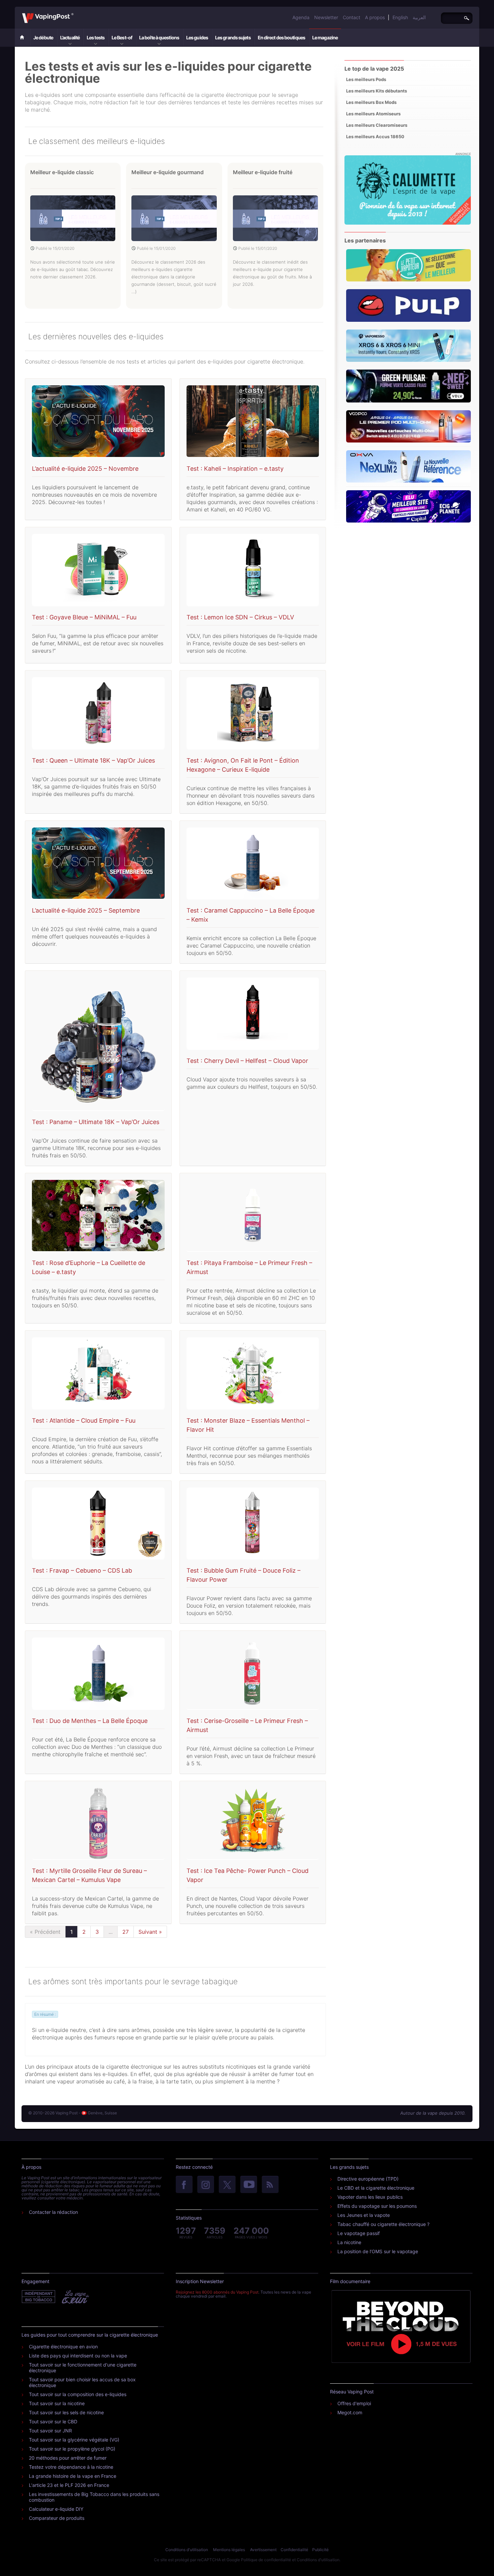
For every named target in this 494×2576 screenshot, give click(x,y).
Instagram (206, 2185)
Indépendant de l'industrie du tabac (39, 2297)
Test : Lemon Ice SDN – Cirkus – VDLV (240, 617)
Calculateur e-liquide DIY (56, 2509)
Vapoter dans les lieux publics (370, 2197)
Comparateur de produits (57, 2518)
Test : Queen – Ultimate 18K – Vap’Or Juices (93, 760)
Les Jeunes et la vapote (364, 2215)
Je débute (43, 37)
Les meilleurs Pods (366, 79)
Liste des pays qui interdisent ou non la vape (78, 2356)
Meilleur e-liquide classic (62, 172)
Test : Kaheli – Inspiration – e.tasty (235, 469)
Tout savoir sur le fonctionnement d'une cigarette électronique (83, 2368)
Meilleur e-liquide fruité (263, 172)
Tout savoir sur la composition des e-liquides (78, 2394)
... (111, 1932)
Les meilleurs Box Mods (371, 102)
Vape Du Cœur (75, 2297)
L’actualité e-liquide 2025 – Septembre (86, 910)
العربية (419, 17)
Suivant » (150, 1932)
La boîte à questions (159, 37)
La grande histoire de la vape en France (73, 2476)
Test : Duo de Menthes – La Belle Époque (90, 1721)
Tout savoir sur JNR (50, 2431)
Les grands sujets (233, 37)
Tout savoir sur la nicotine (57, 2403)
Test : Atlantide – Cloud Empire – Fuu (84, 1420)
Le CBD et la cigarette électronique (376, 2188)
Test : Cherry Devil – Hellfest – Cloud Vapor (247, 1061)
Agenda (301, 17)
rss (270, 2185)
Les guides (197, 37)
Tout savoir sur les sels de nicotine (66, 2412)
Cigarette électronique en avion (63, 2347)
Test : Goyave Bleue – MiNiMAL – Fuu (84, 617)
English (400, 17)
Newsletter (326, 17)
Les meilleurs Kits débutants (377, 91)
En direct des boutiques (281, 37)
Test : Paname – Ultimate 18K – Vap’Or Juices (96, 1122)
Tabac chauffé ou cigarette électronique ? (383, 2224)
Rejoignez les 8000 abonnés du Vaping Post (217, 2292)
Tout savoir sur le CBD (53, 2421)
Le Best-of (122, 37)
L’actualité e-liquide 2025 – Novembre (85, 469)
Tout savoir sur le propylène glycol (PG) (72, 2449)
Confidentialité (294, 2550)
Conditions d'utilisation (187, 2550)
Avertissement (263, 2550)
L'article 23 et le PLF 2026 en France (69, 2485)
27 (126, 1932)
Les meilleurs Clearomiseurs (377, 125)
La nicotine (349, 2242)
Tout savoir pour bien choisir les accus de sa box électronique (82, 2382)
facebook (184, 2185)
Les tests (96, 37)
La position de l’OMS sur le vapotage (378, 2251)
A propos (375, 17)
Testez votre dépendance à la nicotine (71, 2467)
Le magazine (325, 37)
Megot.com (350, 2412)
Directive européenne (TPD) (368, 2179)
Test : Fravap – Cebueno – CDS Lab (82, 1570)
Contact (352, 17)
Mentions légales (229, 2550)
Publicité (320, 2550)
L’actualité (70, 37)
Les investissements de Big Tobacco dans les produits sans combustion (94, 2497)
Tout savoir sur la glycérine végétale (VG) (74, 2440)
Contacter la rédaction (53, 2212)
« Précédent (45, 1932)
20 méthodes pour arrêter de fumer (68, 2458)
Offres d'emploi (354, 2403)
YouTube (249, 2185)
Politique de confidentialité (266, 2560)
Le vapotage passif (359, 2233)
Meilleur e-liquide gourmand (168, 172)
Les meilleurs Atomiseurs (373, 114)
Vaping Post (75, 13)
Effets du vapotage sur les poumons (377, 2206)
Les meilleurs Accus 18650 (375, 137)
